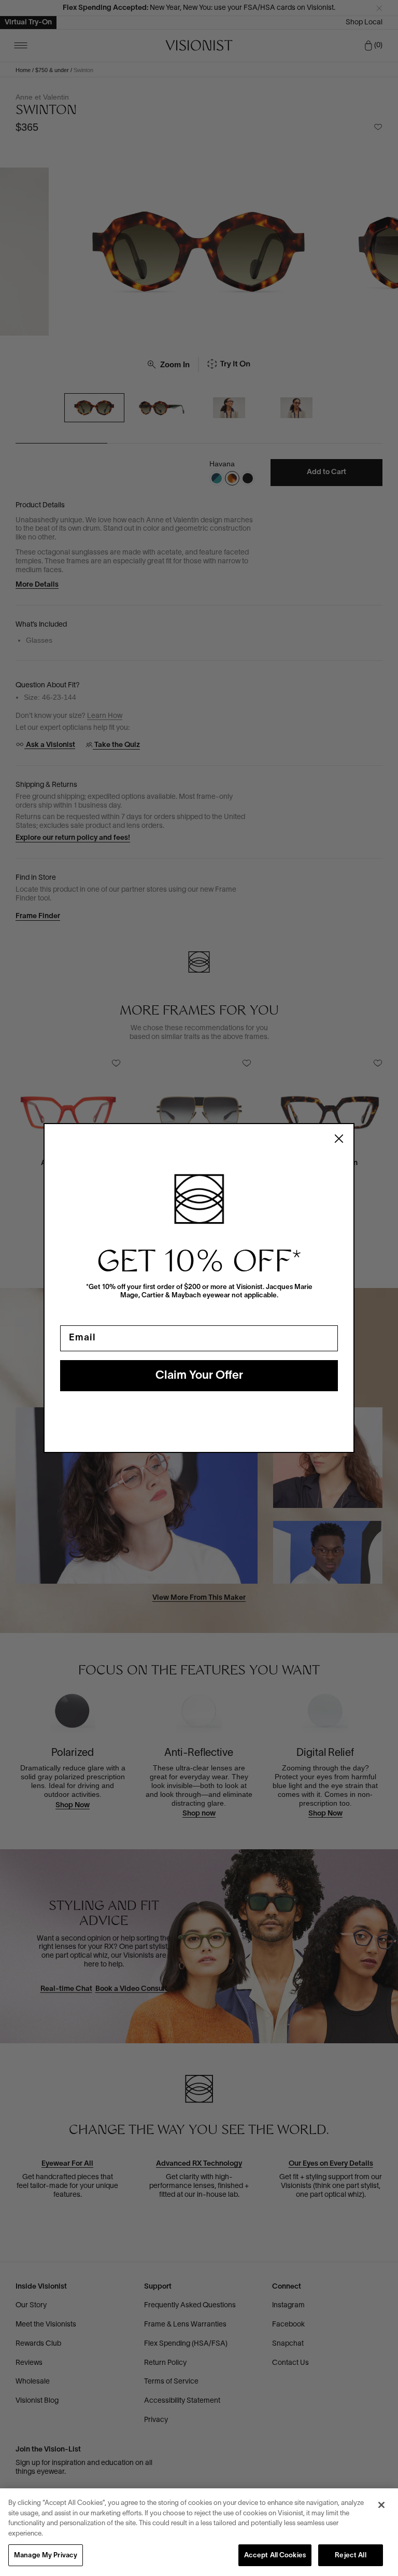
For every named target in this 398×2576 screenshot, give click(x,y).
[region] (199, 2532)
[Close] (381, 2505)
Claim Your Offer (199, 1376)
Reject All (350, 2556)
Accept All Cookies (275, 2556)
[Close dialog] (339, 1139)
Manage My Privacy (46, 2556)
